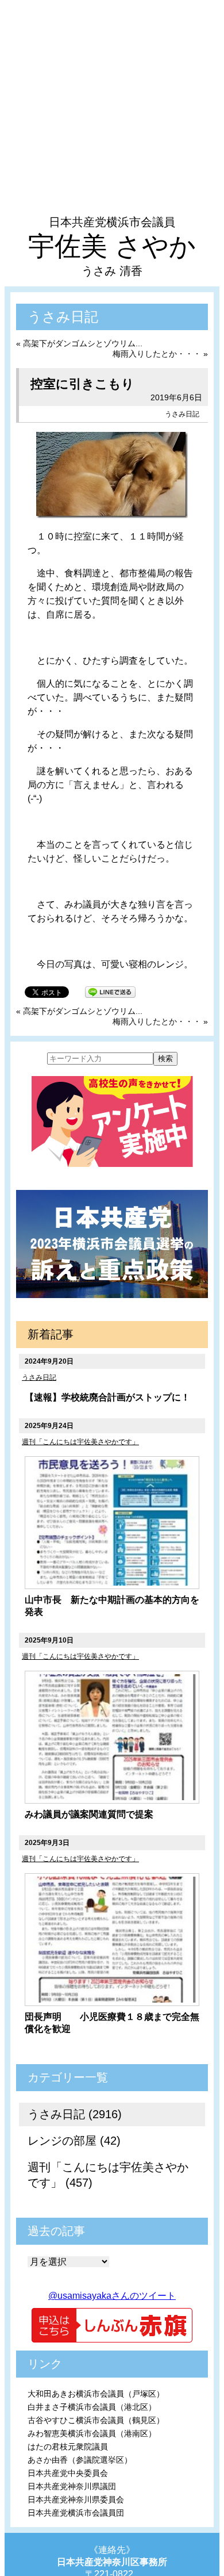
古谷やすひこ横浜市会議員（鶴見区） (96, 2420)
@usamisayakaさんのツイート (112, 2296)
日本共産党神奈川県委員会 (76, 2500)
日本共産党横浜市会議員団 (76, 2513)
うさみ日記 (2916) (75, 2114)
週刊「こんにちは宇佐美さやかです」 (80, 1442)
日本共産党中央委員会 (68, 2473)
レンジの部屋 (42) (74, 2141)
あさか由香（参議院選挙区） (80, 2460)
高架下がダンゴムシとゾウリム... (83, 343)
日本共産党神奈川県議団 (72, 2486)
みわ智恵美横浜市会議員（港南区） (92, 2433)
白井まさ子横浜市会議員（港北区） (92, 2407)
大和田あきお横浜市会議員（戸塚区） (96, 2394)
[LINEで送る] (110, 991)
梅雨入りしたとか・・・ (157, 354)
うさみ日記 (182, 414)
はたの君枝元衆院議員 (68, 2447)
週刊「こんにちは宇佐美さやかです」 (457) (108, 2175)
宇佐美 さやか (112, 246)
